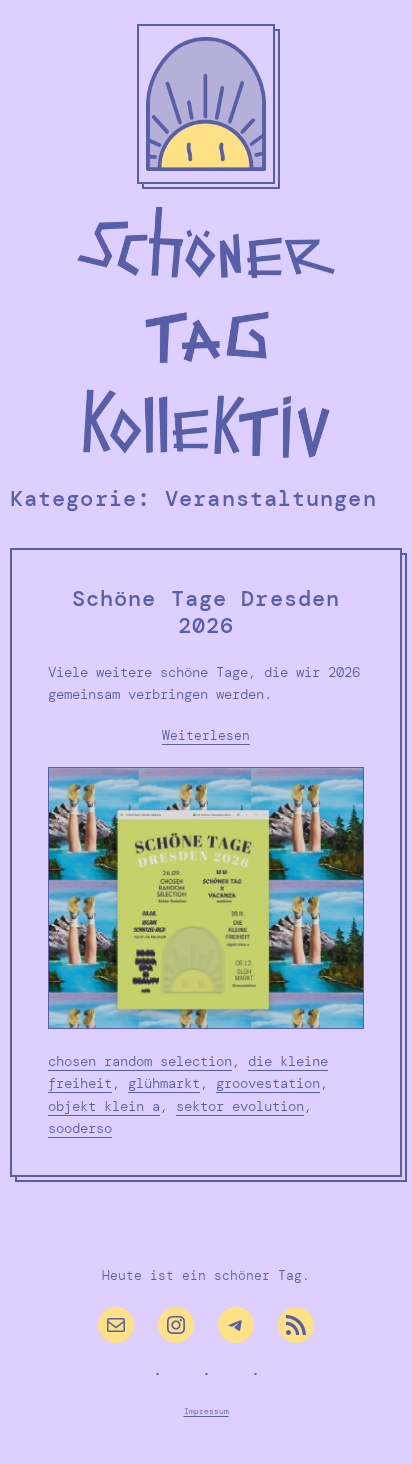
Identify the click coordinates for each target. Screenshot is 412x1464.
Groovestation (268, 1083)
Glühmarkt (164, 1083)
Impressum (206, 1411)
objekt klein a (104, 1106)
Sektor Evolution (240, 1106)
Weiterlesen (206, 736)
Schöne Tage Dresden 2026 (206, 613)
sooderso (80, 1128)
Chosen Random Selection (140, 1061)
